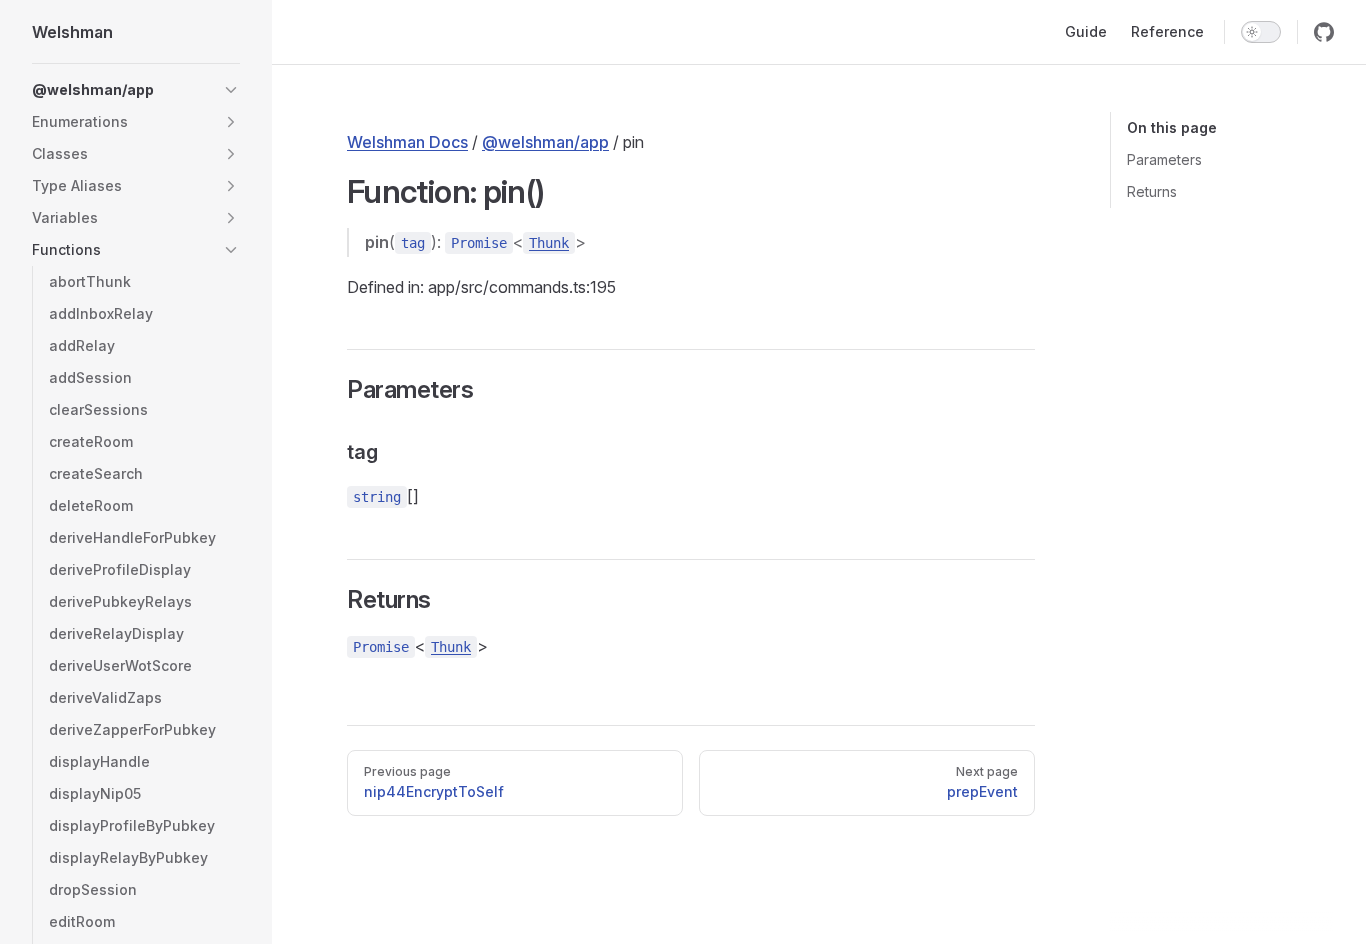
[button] (231, 90)
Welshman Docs (407, 142)
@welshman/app (545, 142)
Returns (1152, 191)
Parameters (1164, 159)
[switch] (1261, 32)
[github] (1324, 32)
